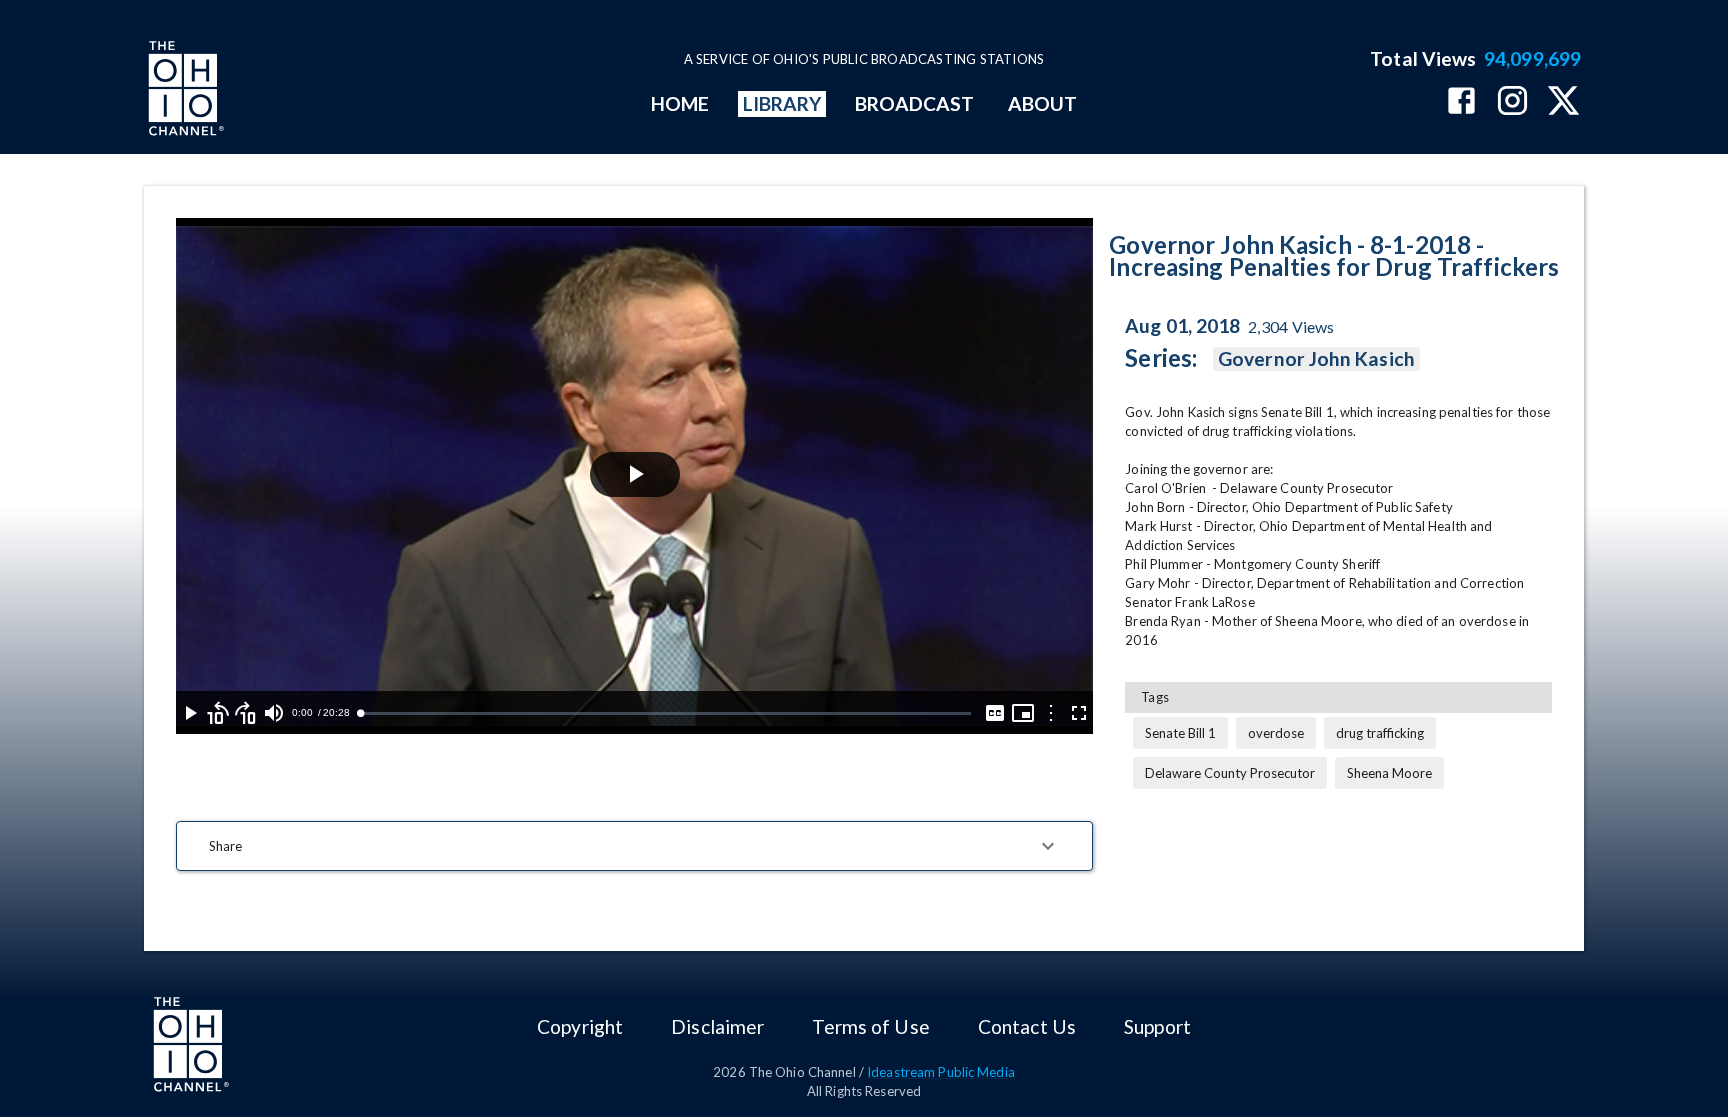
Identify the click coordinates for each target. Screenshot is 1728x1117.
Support (1157, 1026)
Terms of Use (870, 1026)
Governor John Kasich (1316, 358)
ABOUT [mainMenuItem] (1042, 103)
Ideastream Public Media (941, 1072)
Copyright (580, 1026)
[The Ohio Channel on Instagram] (1512, 102)
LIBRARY (782, 103)
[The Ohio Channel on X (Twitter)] (1563, 102)
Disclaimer (717, 1026)
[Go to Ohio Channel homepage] (184, 91)
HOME (680, 103)
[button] (634, 846)
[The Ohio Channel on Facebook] (1461, 102)
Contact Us (1027, 1026)
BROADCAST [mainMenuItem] (915, 103)
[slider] (665, 713)
